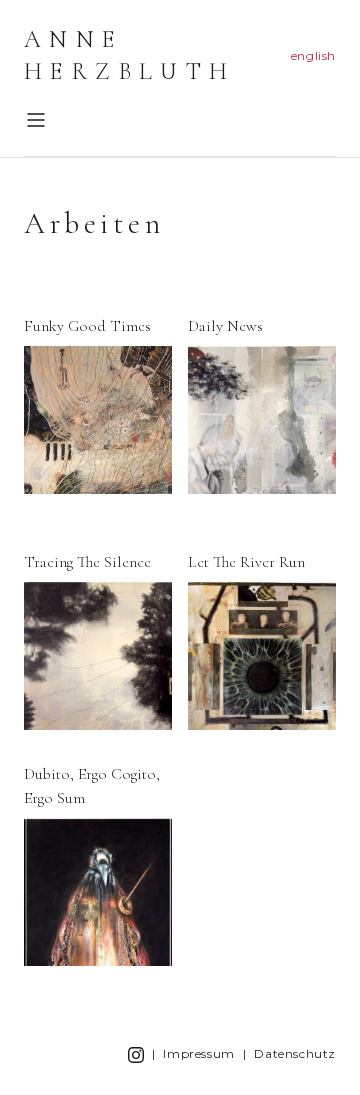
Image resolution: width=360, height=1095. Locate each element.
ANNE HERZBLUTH (130, 55)
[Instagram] (136, 1054)
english (313, 55)
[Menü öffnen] (36, 120)
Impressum (198, 1053)
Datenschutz (295, 1053)
